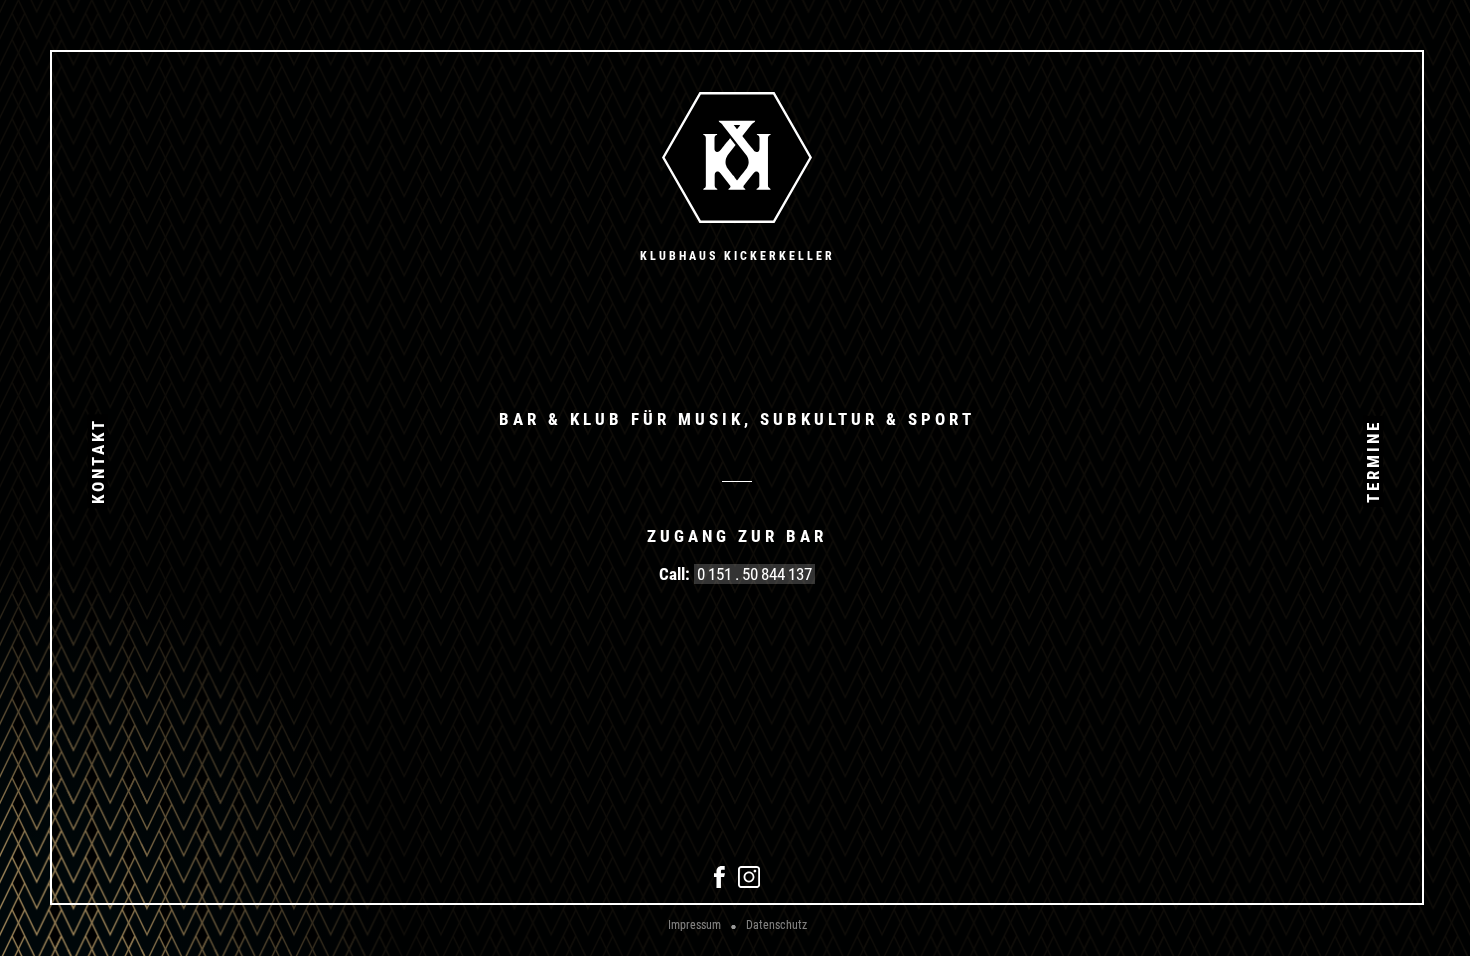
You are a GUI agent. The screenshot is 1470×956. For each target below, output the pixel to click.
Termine (1373, 460)
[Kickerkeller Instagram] (749, 884)
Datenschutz (776, 925)
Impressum (694, 925)
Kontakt (98, 461)
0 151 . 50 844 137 (754, 574)
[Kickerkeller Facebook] (719, 884)
